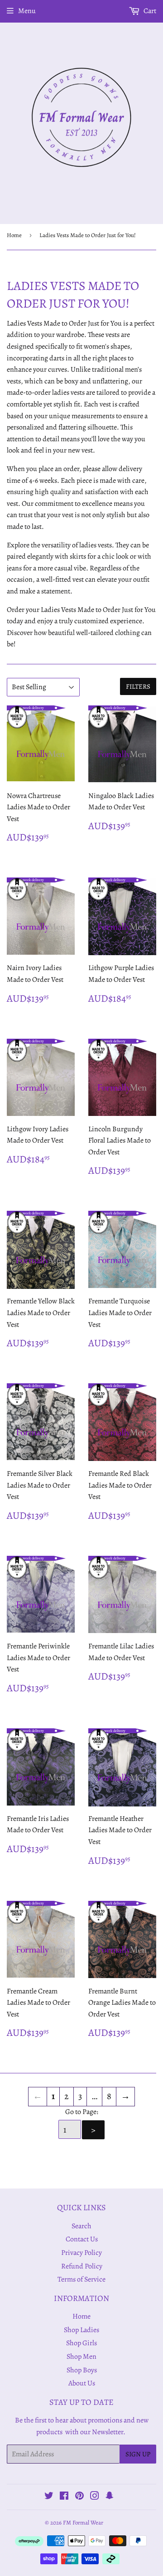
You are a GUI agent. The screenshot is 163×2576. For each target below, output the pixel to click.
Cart (149, 11)
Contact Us (82, 2239)
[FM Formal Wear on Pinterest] (79, 2497)
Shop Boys (82, 2370)
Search (81, 2226)
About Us (82, 2383)
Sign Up (138, 2454)
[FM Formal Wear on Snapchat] (110, 2497)
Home (14, 235)
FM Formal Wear (83, 2522)
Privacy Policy (81, 2253)
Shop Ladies (81, 2330)
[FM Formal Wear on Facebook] (64, 2497)
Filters (138, 686)
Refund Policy (82, 2266)
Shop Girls (81, 2343)
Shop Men (81, 2357)
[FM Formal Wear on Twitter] (49, 2497)
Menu (27, 11)
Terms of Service (81, 2279)
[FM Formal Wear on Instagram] (95, 2497)
